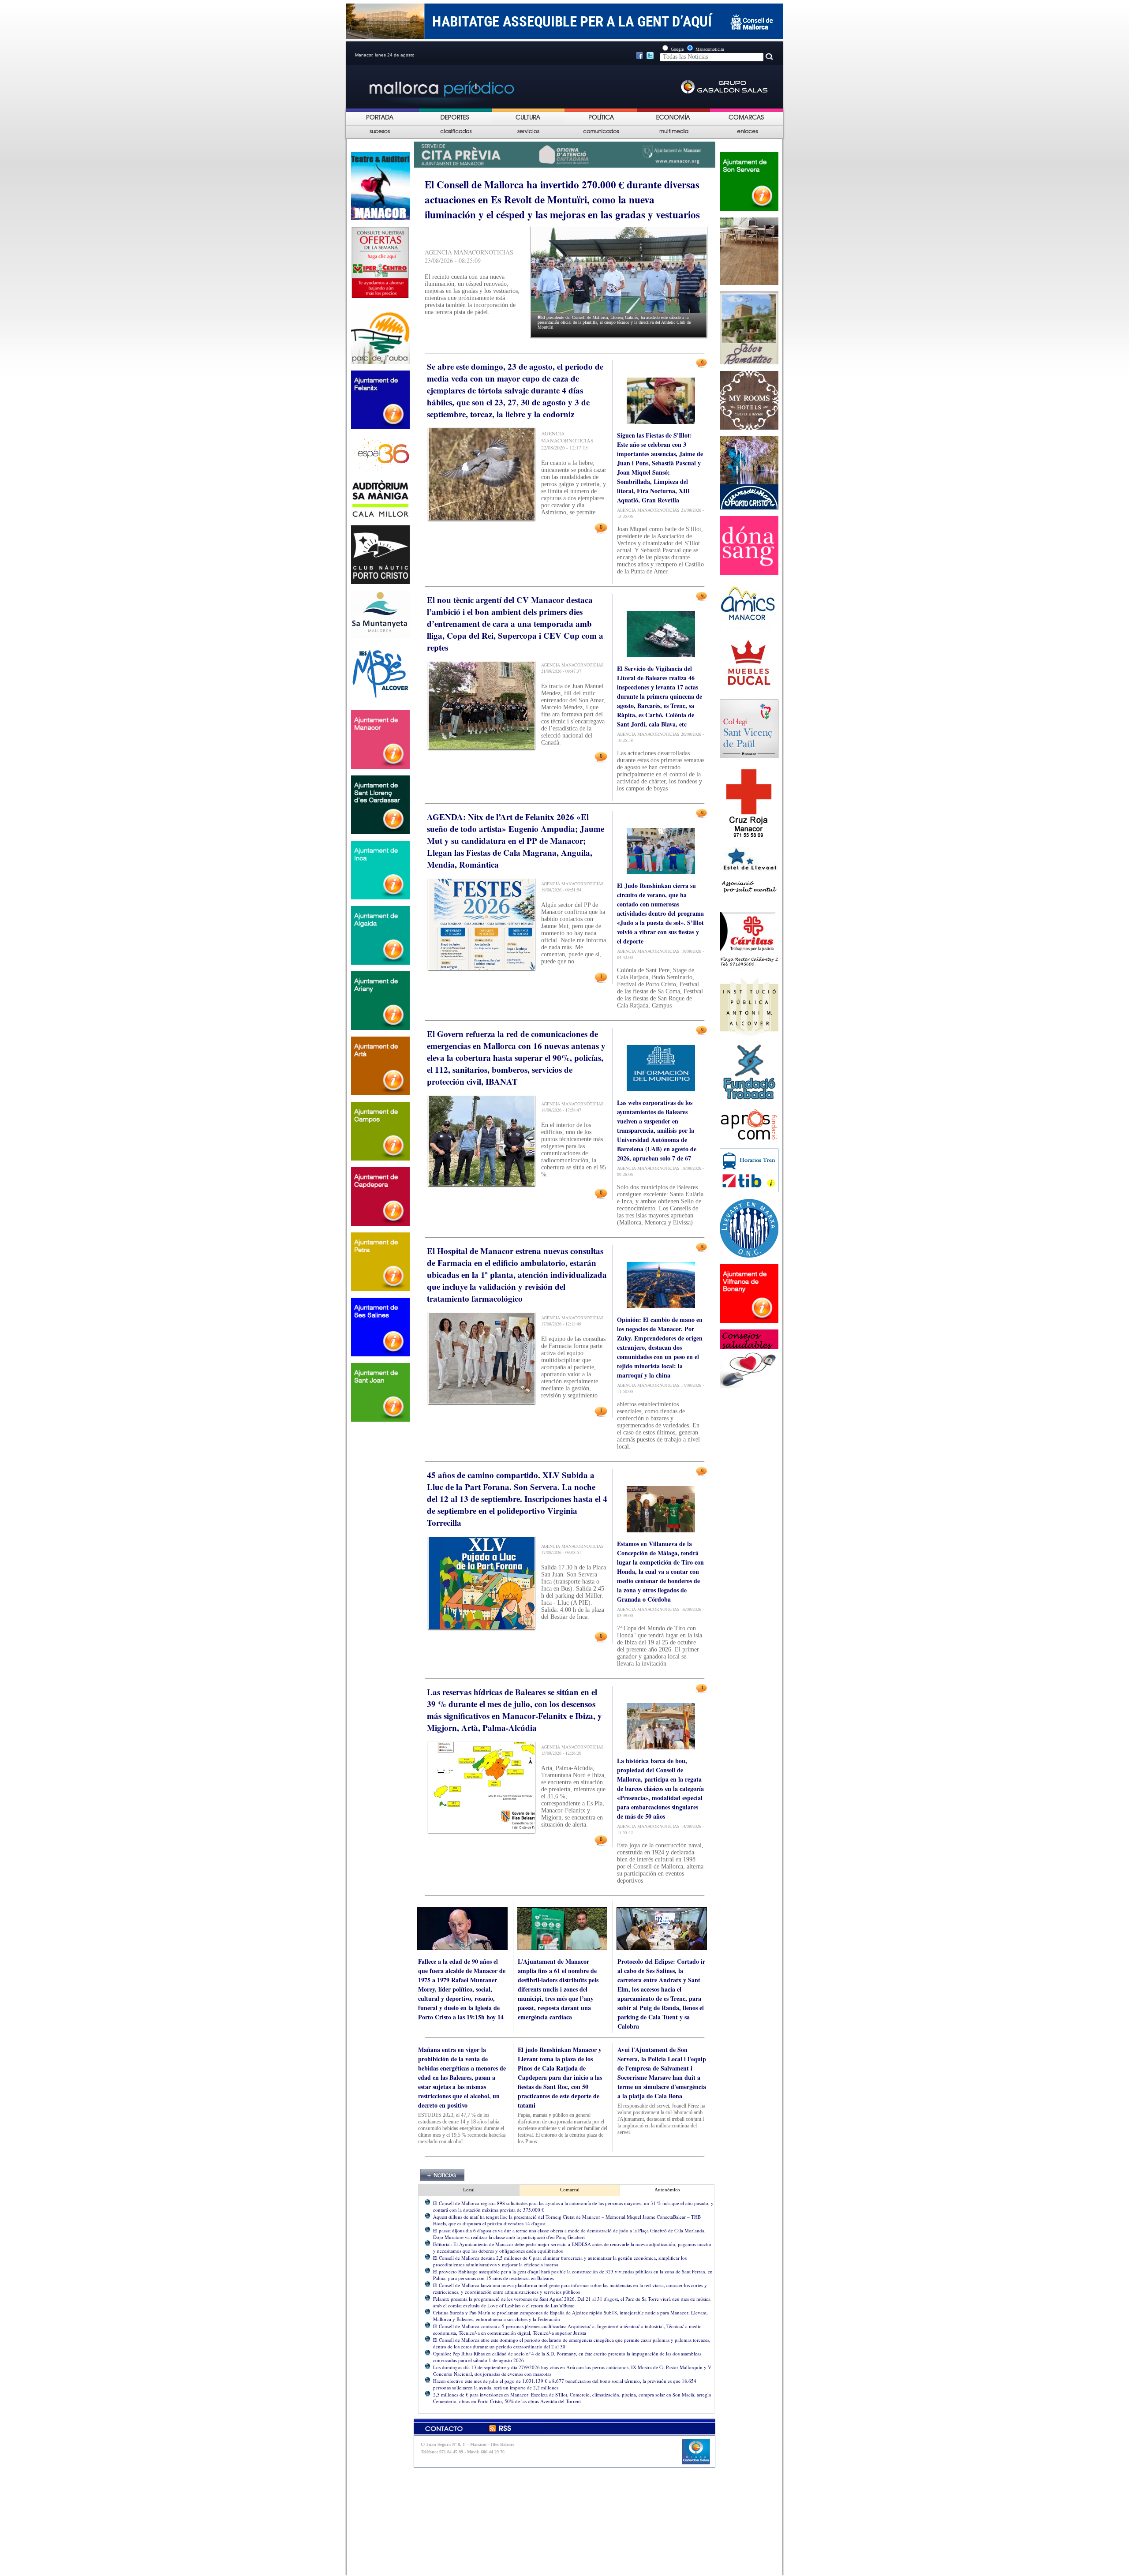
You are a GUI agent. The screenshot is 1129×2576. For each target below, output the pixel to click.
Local (469, 2190)
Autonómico (667, 2190)
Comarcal (570, 2190)
